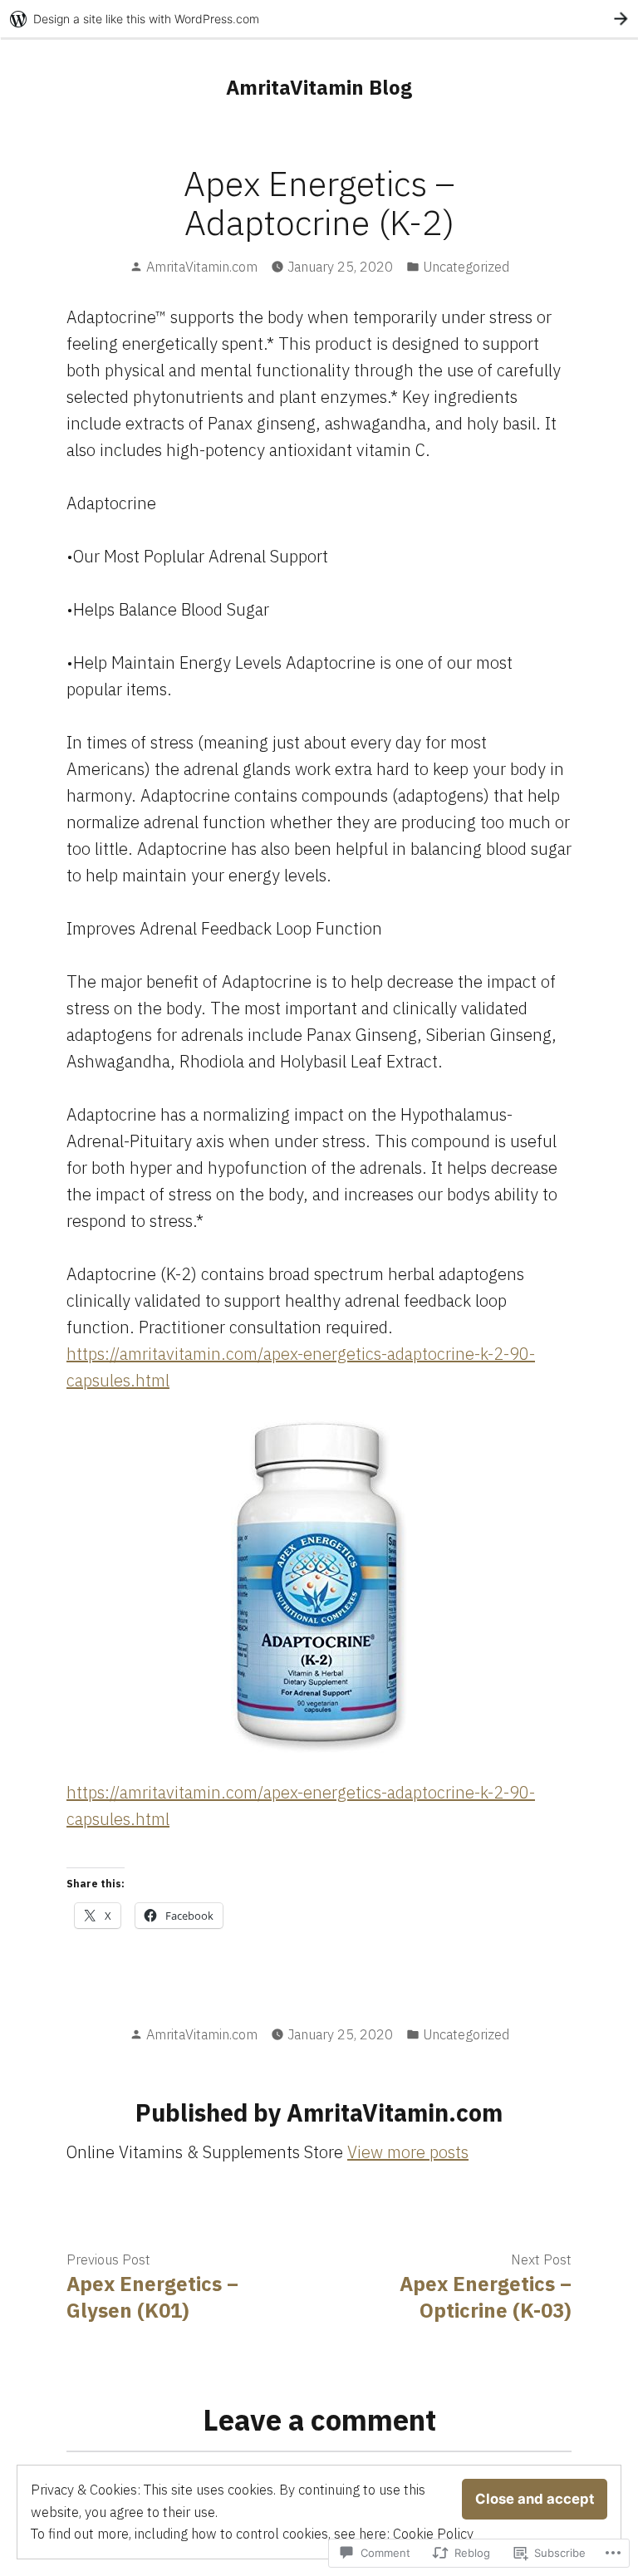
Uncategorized (466, 267)
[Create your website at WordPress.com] (319, 19)
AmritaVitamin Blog (319, 87)
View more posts (408, 2152)
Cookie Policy (433, 2534)
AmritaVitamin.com (202, 267)
